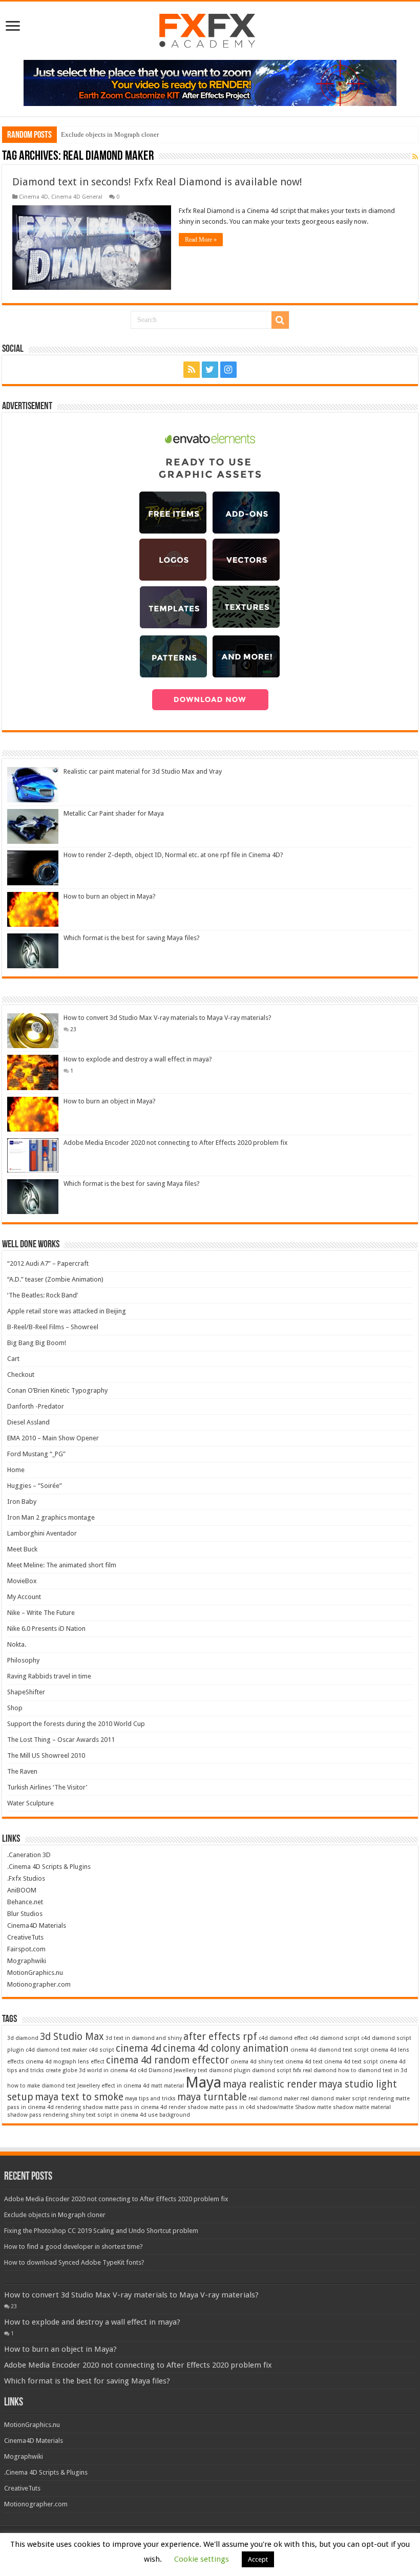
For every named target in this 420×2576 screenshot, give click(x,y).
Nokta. (17, 1644)
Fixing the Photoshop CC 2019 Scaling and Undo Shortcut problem (101, 2231)
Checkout (21, 1375)
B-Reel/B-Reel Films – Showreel (53, 1327)
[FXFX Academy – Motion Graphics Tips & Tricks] (210, 29)
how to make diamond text (41, 2086)
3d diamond (23, 2038)
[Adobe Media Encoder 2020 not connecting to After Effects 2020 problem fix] (33, 1155)
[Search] (280, 320)
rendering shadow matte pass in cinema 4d (111, 2107)
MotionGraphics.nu (35, 1973)
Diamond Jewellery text (178, 2070)
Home (16, 1470)
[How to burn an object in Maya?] (33, 1114)
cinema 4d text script (351, 2062)
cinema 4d (139, 2048)
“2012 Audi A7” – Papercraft (48, 1263)
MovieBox (22, 1581)
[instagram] (228, 370)
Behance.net (25, 1902)
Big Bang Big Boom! (37, 1343)
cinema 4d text (304, 2062)
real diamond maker (274, 2099)
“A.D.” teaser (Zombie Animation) (55, 1279)
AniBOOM (22, 1890)
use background (169, 2115)
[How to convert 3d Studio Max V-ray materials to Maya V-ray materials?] (33, 1031)
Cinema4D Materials (37, 1925)
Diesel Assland (28, 1422)
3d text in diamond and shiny (144, 2038)
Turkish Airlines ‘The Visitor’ (47, 1787)
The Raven (22, 1771)
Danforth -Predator (36, 1406)
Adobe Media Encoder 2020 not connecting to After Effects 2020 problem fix (176, 1143)
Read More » (201, 240)
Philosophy (23, 1660)
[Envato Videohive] (210, 83)
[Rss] (192, 370)
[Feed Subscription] (415, 157)
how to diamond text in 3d (373, 2070)
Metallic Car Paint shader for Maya (114, 813)
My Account (24, 1597)
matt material (167, 2086)
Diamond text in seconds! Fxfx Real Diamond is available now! (157, 182)
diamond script (272, 2070)
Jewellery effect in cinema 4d (113, 2086)
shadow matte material (362, 2107)
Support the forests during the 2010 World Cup (76, 1724)
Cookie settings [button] (202, 2559)
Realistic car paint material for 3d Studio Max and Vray (143, 771)
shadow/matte (275, 2107)
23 (73, 1029)
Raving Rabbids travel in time (49, 1676)
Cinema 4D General (77, 197)
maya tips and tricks (150, 2099)
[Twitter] (210, 370)
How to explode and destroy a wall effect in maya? (138, 1059)
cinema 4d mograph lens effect (65, 2062)
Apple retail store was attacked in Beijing (67, 1311)
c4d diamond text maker (56, 2050)
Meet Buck (22, 1549)
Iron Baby (22, 1502)
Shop (15, 1708)
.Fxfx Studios (26, 1878)
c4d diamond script (334, 2038)
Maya (203, 2082)
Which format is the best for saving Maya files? (132, 938)
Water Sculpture (30, 1803)
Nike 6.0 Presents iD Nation (46, 1628)
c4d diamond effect (283, 2038)
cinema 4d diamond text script (330, 2050)
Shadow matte (313, 2107)
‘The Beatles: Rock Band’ (43, 1295)
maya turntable (212, 2097)
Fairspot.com (26, 1949)
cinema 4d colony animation (226, 2048)
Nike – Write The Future (41, 1613)
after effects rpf (220, 2037)
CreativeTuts (25, 1937)
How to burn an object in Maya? (110, 896)
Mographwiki (27, 1961)
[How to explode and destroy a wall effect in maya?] (33, 1072)
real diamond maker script (333, 2099)
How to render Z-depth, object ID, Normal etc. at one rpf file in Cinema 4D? (173, 855)
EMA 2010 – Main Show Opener (53, 1438)
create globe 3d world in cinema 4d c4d (96, 2070)
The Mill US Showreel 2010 (46, 1755)
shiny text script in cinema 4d (108, 2115)
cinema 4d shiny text (257, 2062)
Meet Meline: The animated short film (62, 1565)
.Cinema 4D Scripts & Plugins (49, 1867)
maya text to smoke (79, 2097)
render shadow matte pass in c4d (212, 2107)
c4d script (101, 2050)
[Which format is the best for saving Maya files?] (33, 1197)
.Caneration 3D (29, 1855)
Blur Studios (25, 1914)
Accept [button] (258, 2559)
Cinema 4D (34, 197)
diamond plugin (230, 2070)
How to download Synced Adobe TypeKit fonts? (74, 2262)
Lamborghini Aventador (42, 1533)
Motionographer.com (39, 1984)
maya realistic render (270, 2084)
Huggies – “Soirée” (35, 1486)
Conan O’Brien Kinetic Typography (57, 1390)
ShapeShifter (26, 1692)
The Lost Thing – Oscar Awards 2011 (61, 1740)
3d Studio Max (72, 2037)
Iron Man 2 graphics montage (51, 1517)
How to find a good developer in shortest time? (73, 2247)
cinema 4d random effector (167, 2060)
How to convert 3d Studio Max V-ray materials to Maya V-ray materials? (167, 1018)
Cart (13, 1359)
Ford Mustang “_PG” (36, 1454)
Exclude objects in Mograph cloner (110, 134)
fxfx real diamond (315, 2070)
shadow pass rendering (38, 2115)
